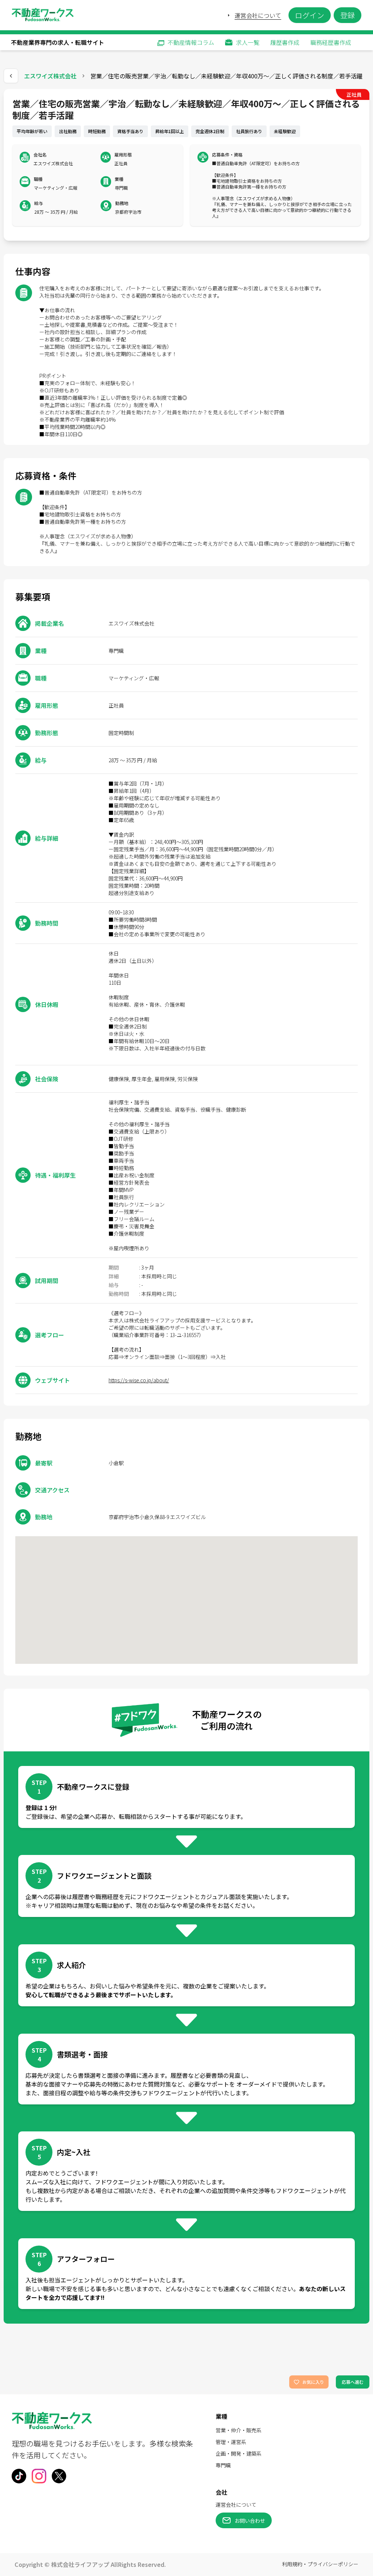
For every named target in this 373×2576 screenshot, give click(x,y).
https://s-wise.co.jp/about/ (139, 1380)
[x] (59, 2476)
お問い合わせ (250, 2521)
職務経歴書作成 (331, 42)
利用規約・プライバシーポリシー (320, 2564)
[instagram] (39, 2476)
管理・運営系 (231, 2442)
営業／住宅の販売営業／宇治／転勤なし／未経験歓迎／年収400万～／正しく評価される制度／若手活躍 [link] (226, 76)
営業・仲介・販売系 (239, 2430)
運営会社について (258, 15)
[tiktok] (19, 2476)
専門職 (223, 2465)
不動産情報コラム (191, 42)
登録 (348, 15)
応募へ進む (353, 2382)
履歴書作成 (285, 42)
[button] (186, 165)
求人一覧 (248, 42)
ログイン (310, 15)
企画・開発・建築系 (239, 2453)
